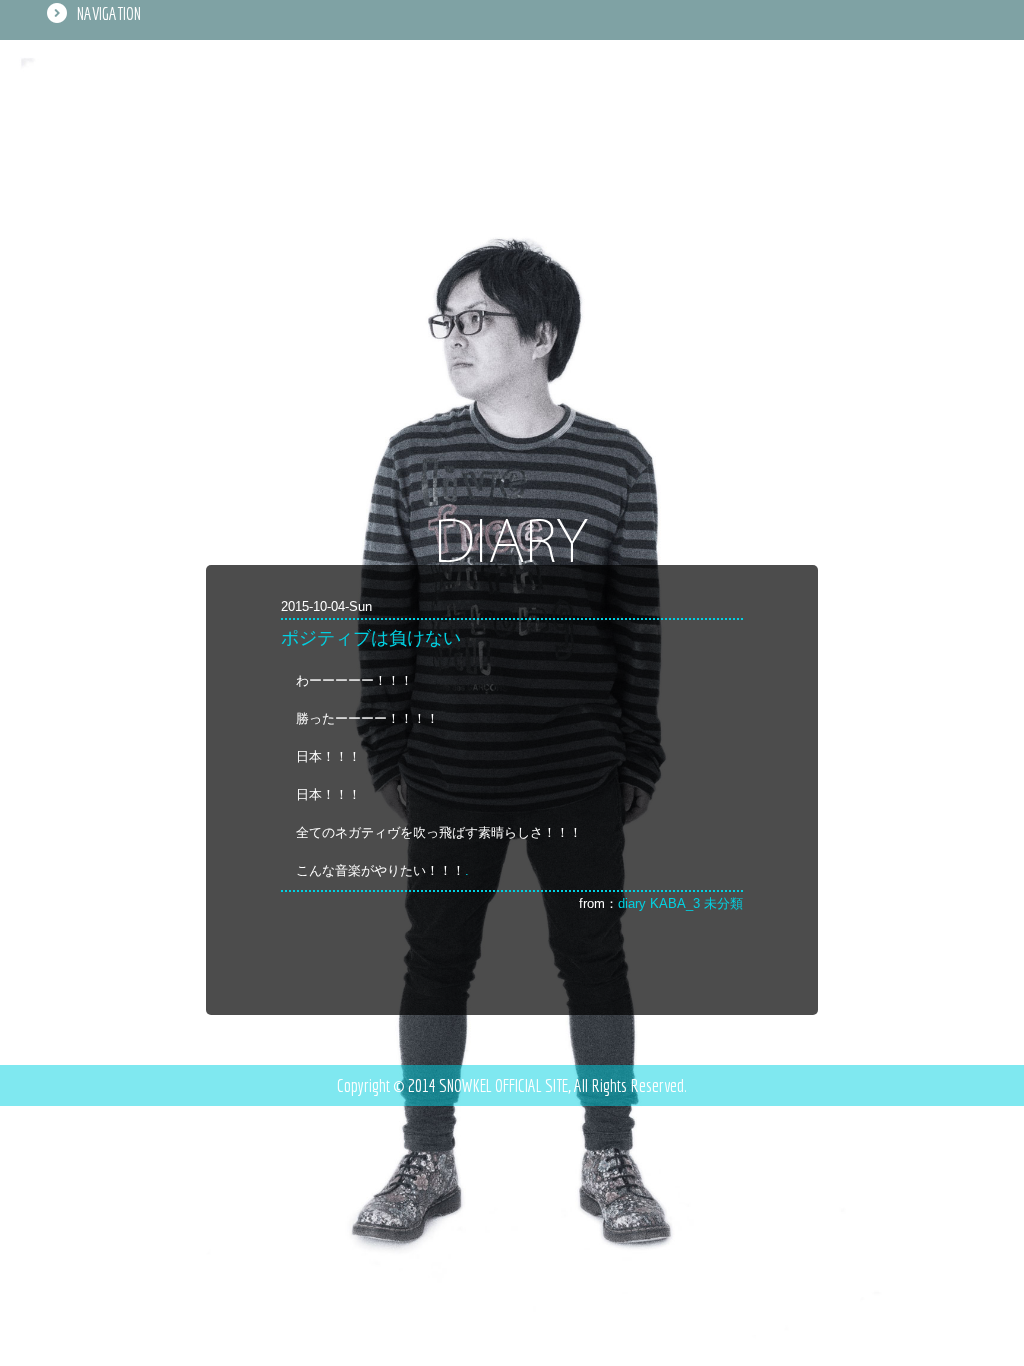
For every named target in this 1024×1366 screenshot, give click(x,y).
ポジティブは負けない (371, 638)
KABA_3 (675, 903)
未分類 (723, 903)
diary (632, 903)
